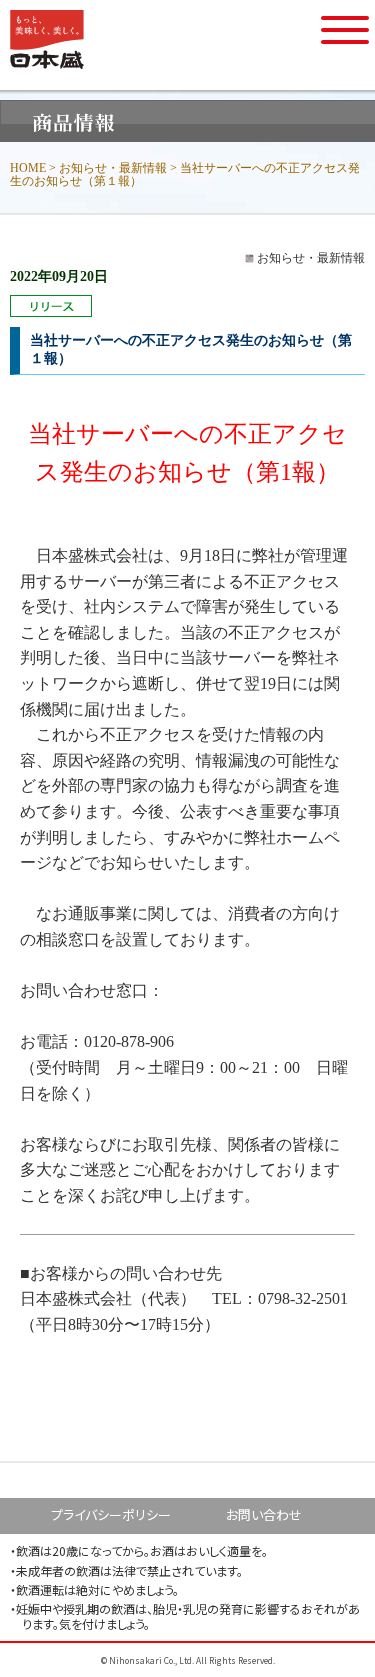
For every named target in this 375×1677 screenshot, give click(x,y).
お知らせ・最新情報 (113, 168)
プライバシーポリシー (111, 1514)
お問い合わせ (264, 1514)
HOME (28, 168)
